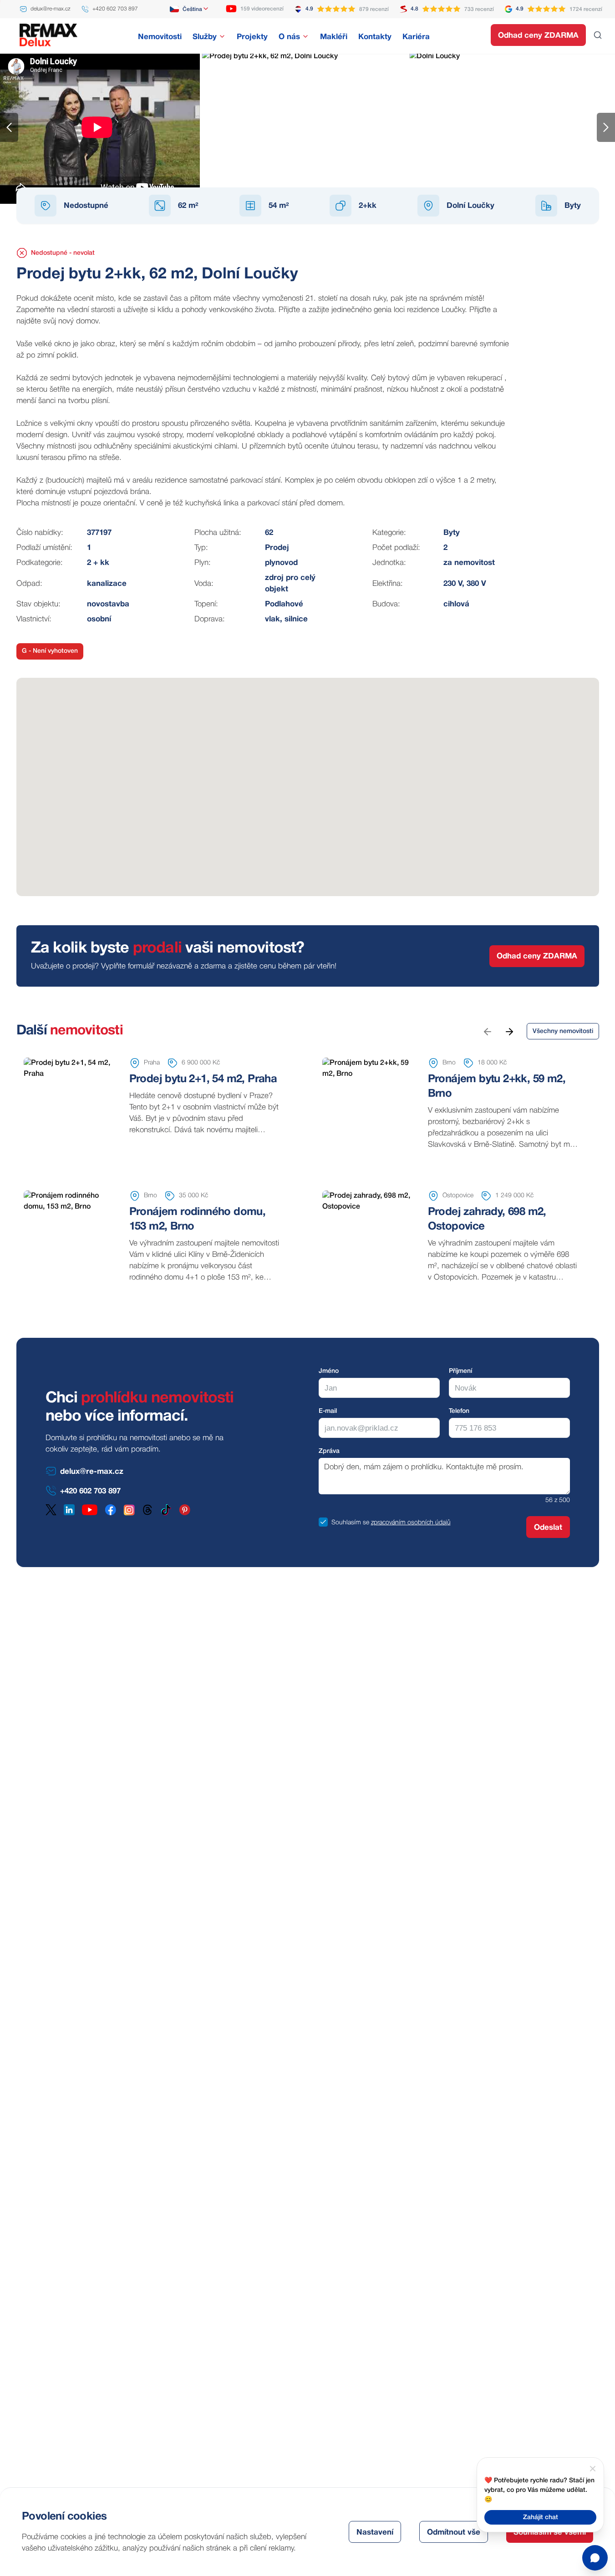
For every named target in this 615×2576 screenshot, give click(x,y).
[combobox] (190, 9)
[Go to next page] (509, 1031)
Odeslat (548, 1528)
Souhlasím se (350, 1523)
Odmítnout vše (454, 2533)
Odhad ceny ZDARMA (538, 36)
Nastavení (375, 2533)
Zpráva (329, 1451)
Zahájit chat (541, 2518)
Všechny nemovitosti (563, 1031)
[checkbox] (323, 1522)
